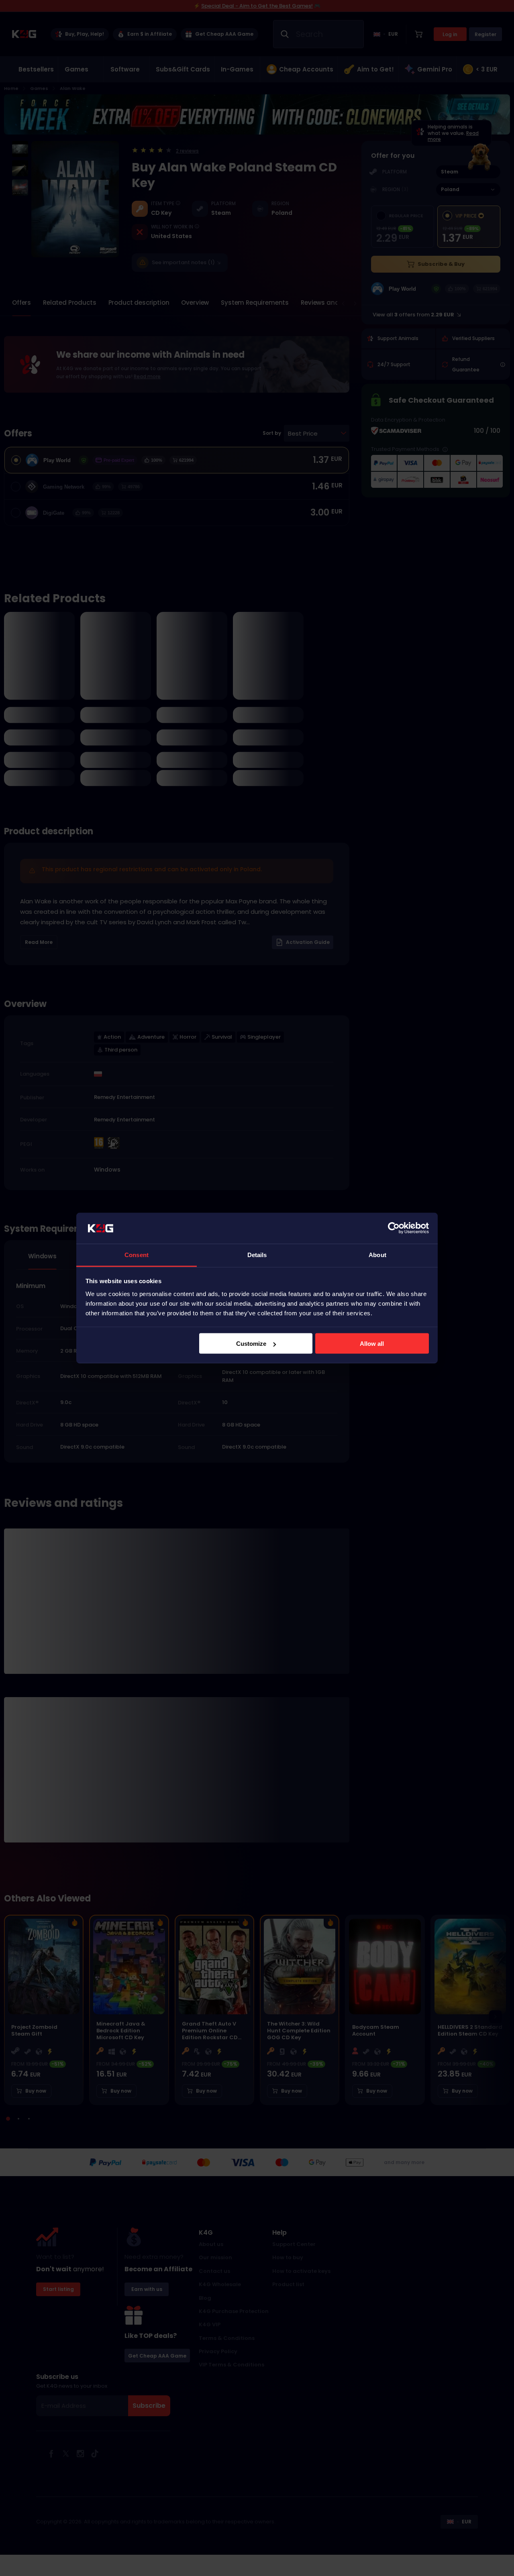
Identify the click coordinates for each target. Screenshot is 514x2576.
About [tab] (377, 1254)
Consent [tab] (137, 1254)
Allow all (372, 1344)
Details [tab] (257, 1254)
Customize (251, 1344)
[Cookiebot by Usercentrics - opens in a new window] (394, 1228)
